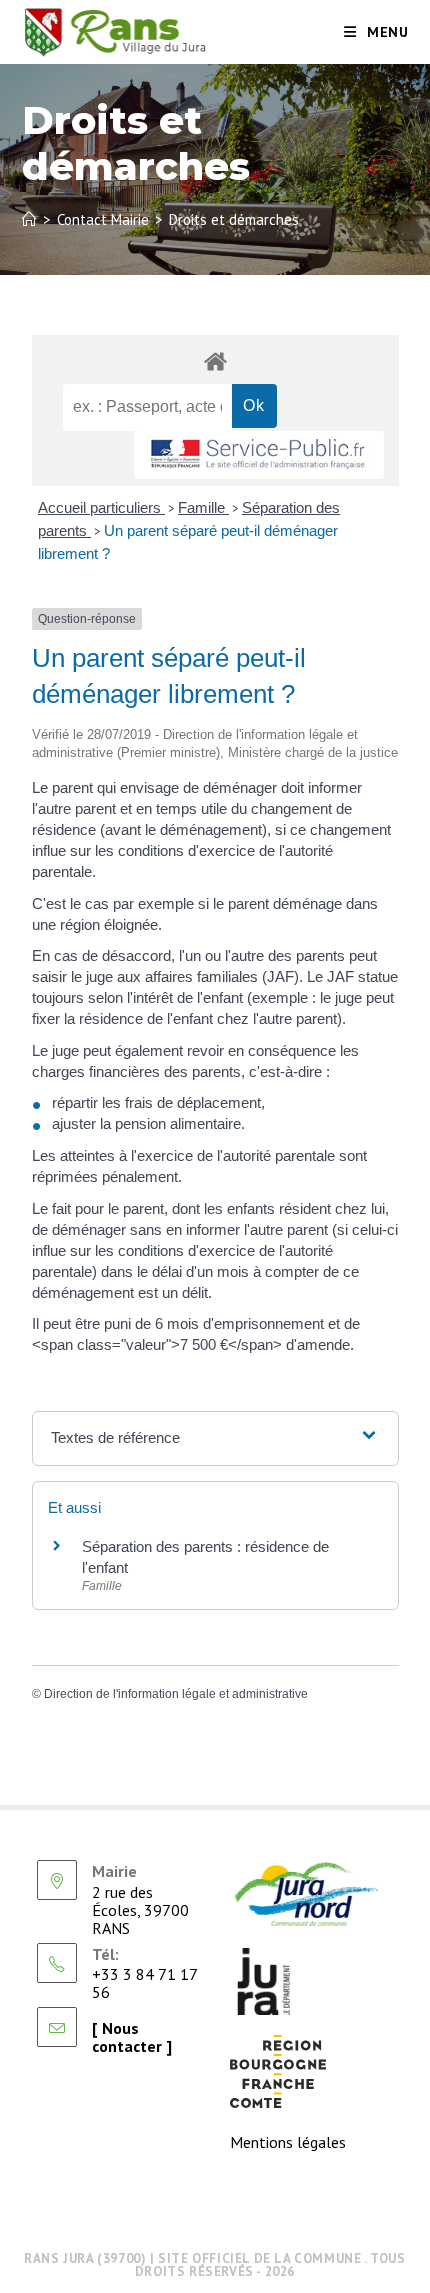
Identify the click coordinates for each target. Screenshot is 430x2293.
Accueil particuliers (101, 507)
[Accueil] (29, 219)
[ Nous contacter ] (132, 2037)
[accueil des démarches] (215, 360)
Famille (203, 507)
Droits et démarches (234, 219)
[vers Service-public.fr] (259, 455)
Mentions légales (288, 2142)
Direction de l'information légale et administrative (176, 1694)
